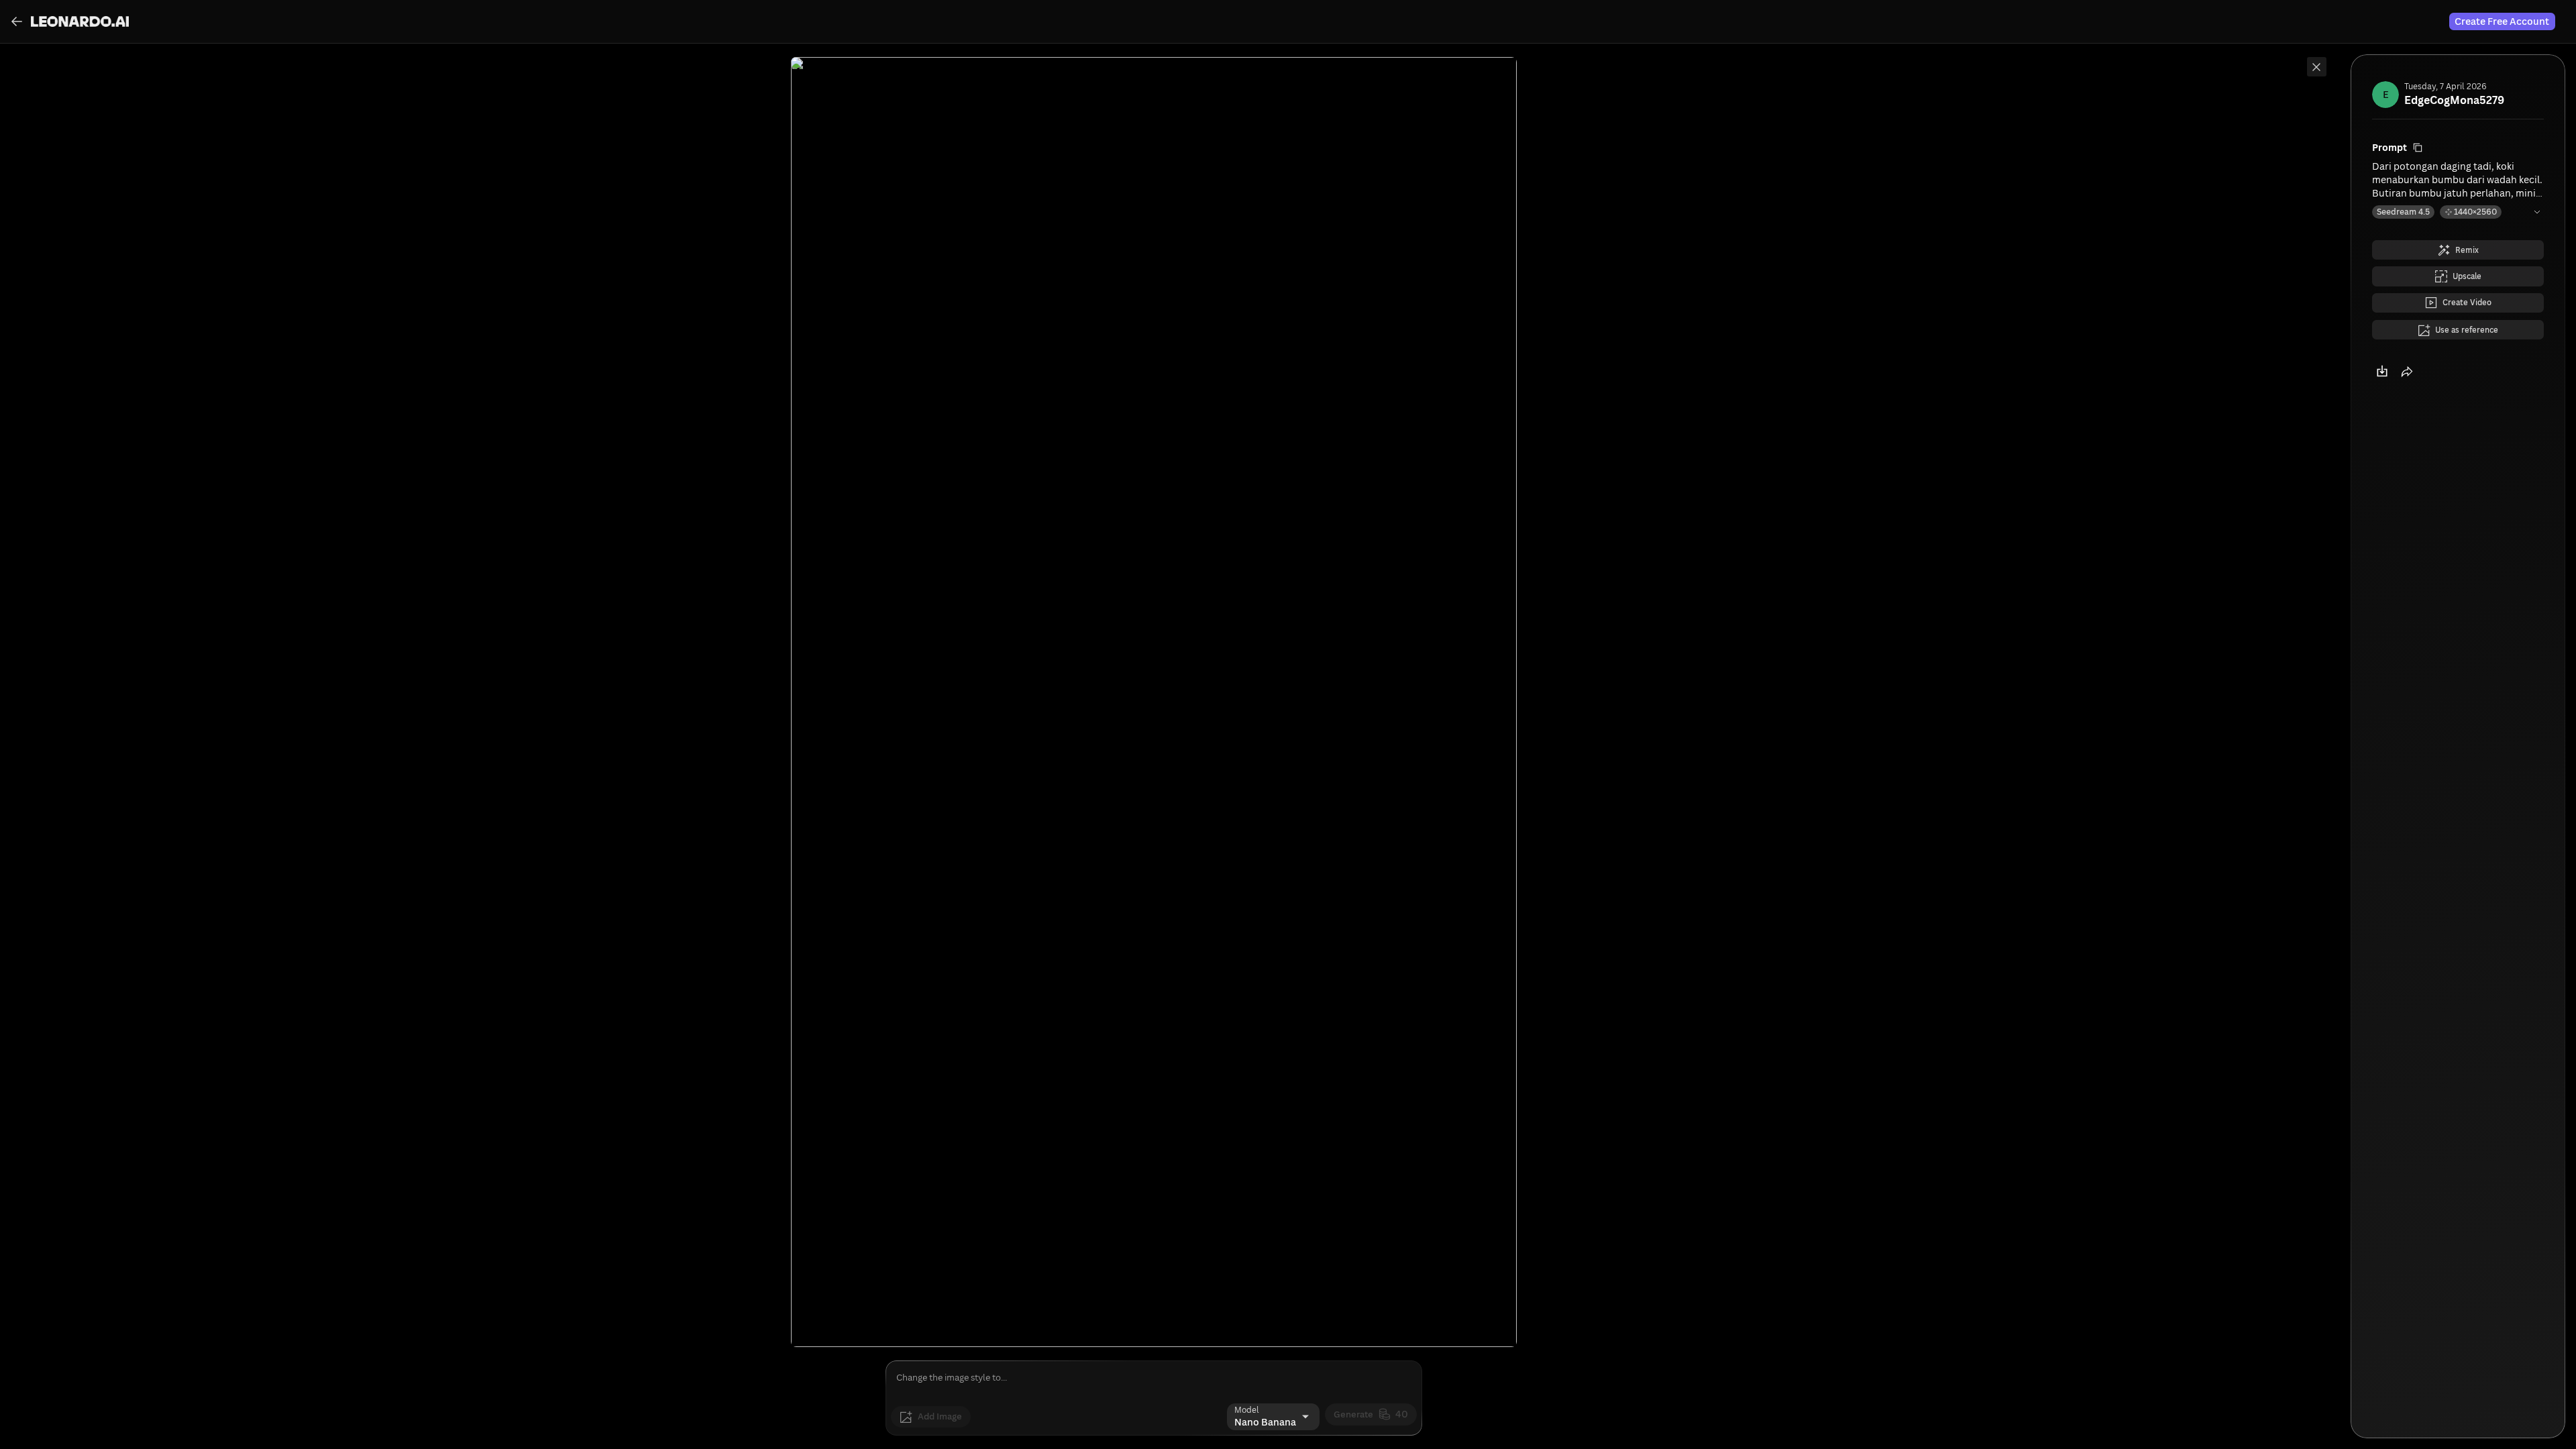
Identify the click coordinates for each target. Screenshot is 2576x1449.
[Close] (2314, 69)
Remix (2468, 257)
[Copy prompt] (2419, 149)
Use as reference (2467, 350)
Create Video (2467, 319)
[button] (2414, 396)
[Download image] (2384, 396)
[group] (70, 21)
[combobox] (1258, 1417)
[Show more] (2536, 216)
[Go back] (19, 21)
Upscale (2467, 288)
